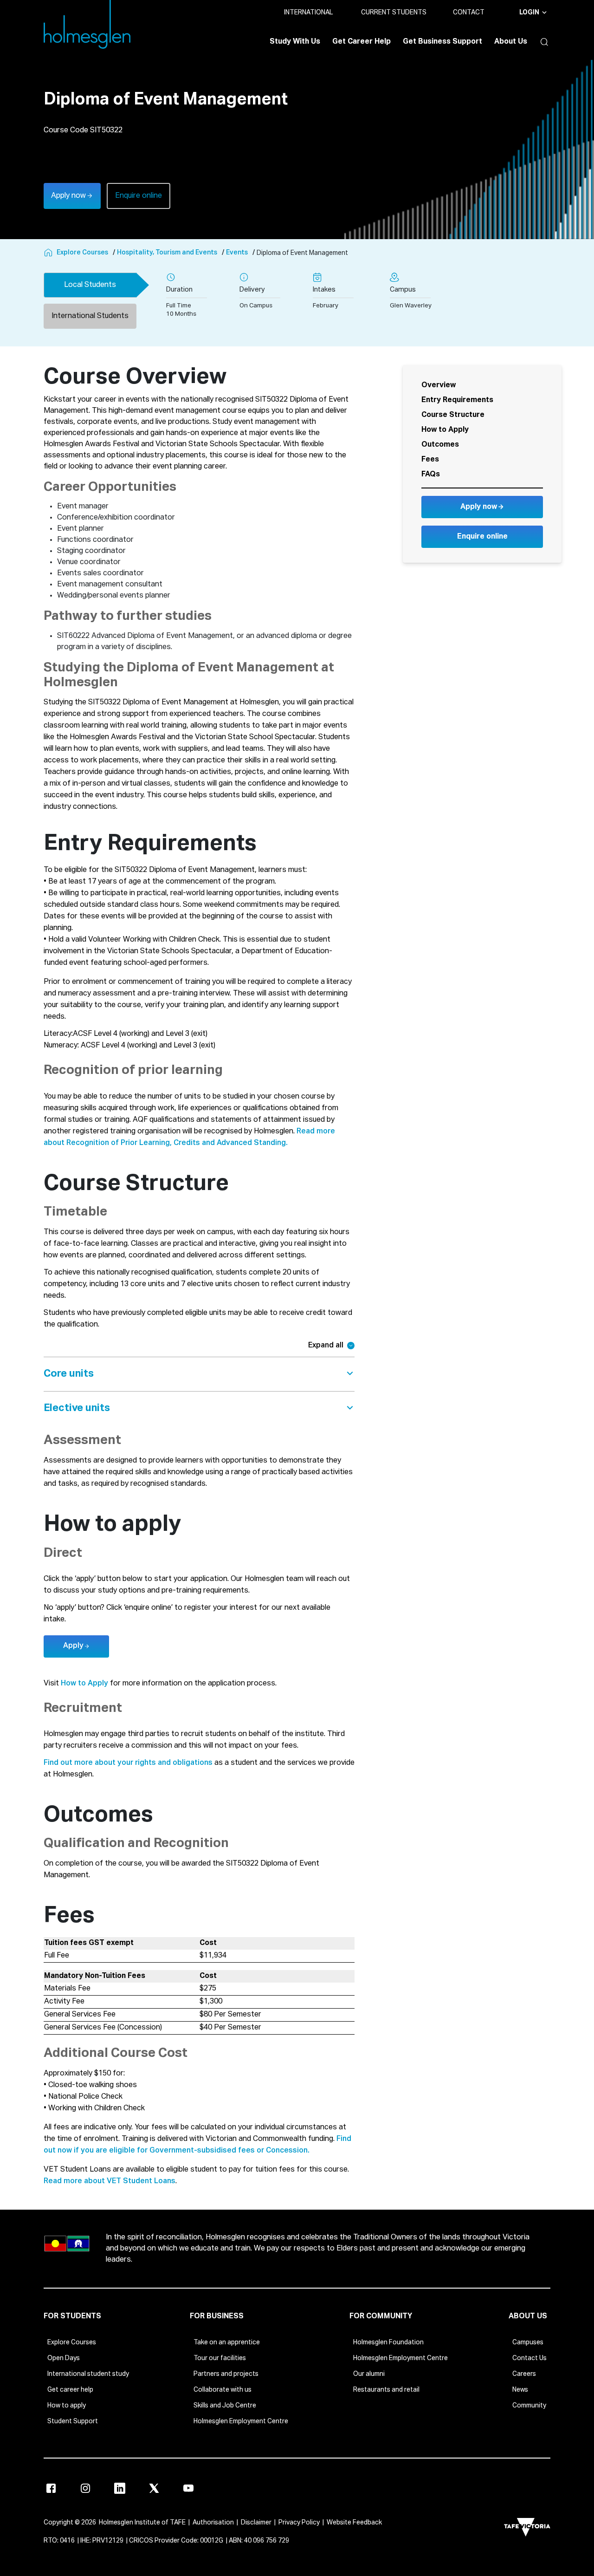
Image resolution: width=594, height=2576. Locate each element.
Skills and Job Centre (225, 2406)
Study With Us (295, 42)
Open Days (64, 2358)
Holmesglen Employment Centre (241, 2421)
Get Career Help (362, 42)
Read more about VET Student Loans (110, 2181)
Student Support (73, 2421)
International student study (88, 2374)
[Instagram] (85, 2488)
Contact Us (529, 2358)
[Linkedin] (120, 2488)
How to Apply (84, 1684)
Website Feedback (354, 2523)
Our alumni (369, 2374)
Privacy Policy (299, 2523)
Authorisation (213, 2523)
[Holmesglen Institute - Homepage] (49, 253)
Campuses (528, 2342)
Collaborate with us (223, 2390)
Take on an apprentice (227, 2342)
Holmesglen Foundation (388, 2342)
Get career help (70, 2390)
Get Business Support (442, 42)
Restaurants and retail (386, 2390)
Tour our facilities (220, 2358)
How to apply (67, 2406)
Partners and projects (226, 2374)
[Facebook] (51, 2488)
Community (529, 2406)
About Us (511, 42)
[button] (542, 42)
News (520, 2390)
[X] (154, 2488)
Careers (524, 2374)
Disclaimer (256, 2523)
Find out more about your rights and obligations (128, 1763)
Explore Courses (72, 2342)
